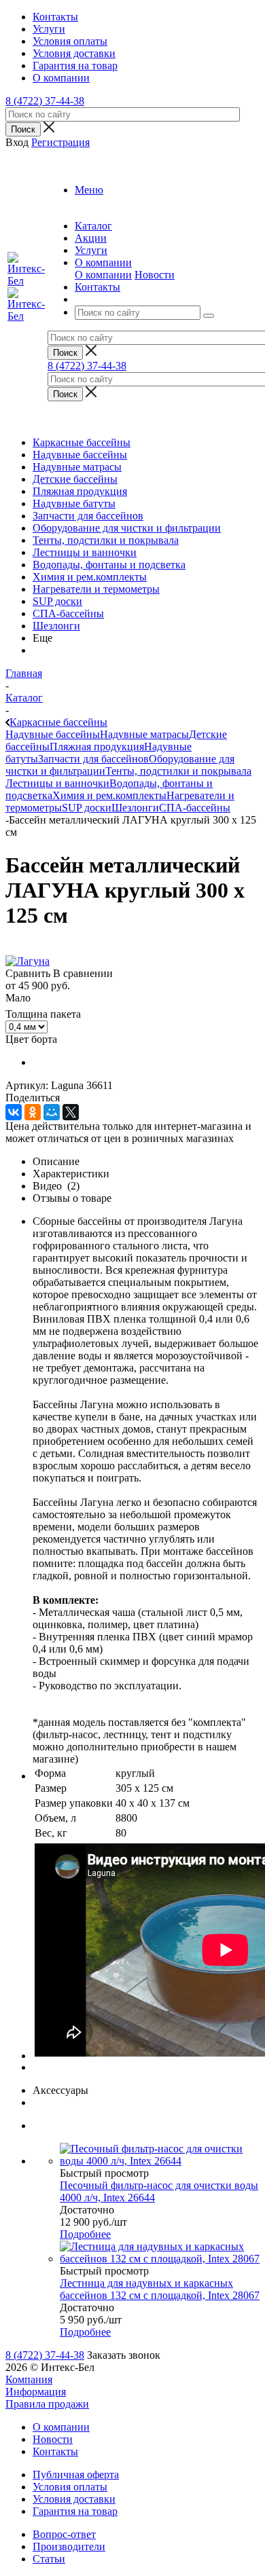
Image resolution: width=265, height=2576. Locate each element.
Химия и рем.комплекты (90, 577)
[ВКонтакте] (14, 1112)
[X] (71, 1112)
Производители (69, 2546)
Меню (89, 190)
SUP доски (57, 601)
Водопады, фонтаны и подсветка (109, 565)
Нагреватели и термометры (96, 589)
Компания (29, 2379)
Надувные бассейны (80, 455)
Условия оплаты (70, 2487)
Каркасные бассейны (82, 442)
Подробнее (85, 2234)
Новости (155, 275)
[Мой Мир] (52, 1112)
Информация (36, 2392)
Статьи (49, 2559)
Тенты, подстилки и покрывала (106, 540)
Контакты (55, 2451)
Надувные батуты (74, 503)
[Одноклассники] (33, 1112)
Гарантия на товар (75, 2511)
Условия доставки (74, 2499)
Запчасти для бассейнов (88, 516)
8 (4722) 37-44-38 (45, 101)
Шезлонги (56, 626)
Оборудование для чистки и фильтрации (127, 528)
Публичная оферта (76, 2474)
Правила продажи (47, 2404)
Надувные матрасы (77, 467)
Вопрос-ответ (64, 2534)
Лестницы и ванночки (85, 552)
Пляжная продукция (80, 491)
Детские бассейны (75, 479)
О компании (103, 275)
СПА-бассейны (68, 613)
